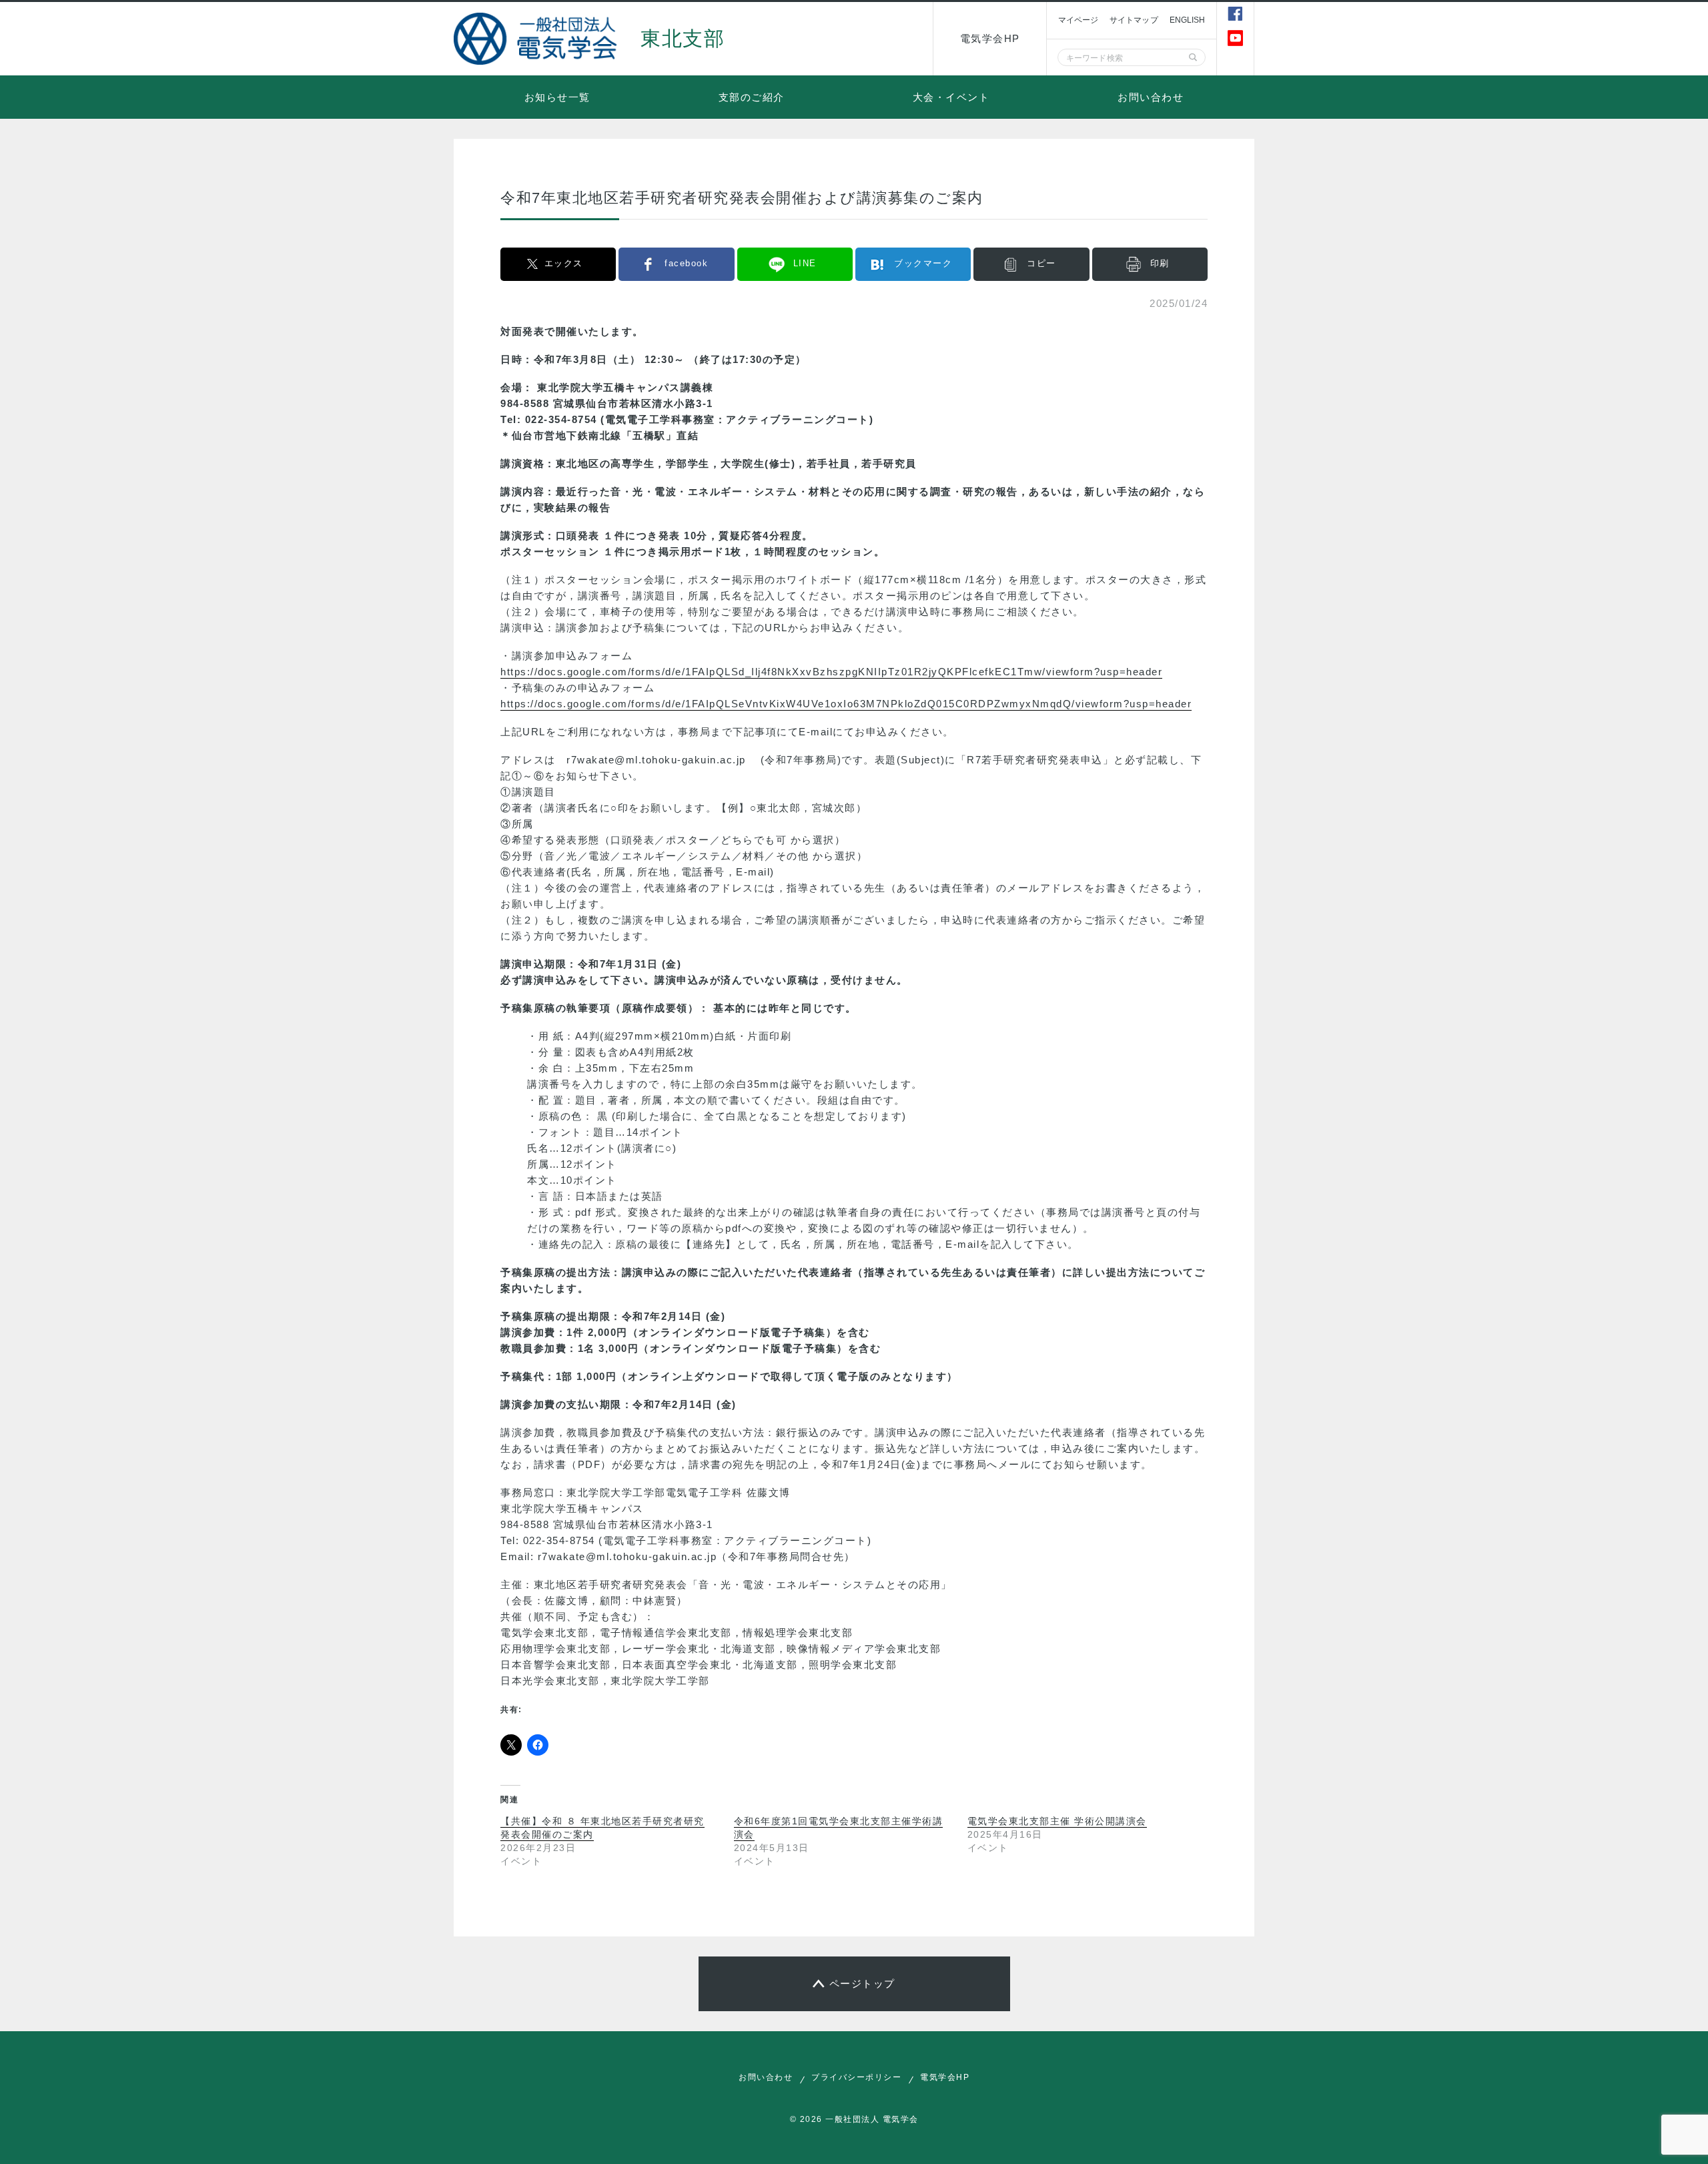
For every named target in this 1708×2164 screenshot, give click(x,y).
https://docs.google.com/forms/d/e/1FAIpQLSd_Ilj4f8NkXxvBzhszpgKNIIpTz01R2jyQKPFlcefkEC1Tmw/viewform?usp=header (831, 672)
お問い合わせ (1151, 97)
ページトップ (862, 1983)
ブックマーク (923, 263)
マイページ (1078, 20)
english (1188, 20)
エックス (564, 263)
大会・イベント (951, 97)
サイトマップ (1134, 20)
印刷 (1160, 263)
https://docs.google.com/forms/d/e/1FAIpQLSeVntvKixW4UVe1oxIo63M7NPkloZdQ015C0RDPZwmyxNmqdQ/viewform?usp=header (846, 704)
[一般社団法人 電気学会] (537, 39)
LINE (805, 263)
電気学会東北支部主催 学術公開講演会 (1057, 1821)
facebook (686, 263)
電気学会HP (990, 38)
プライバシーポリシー (856, 2077)
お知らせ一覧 (557, 97)
